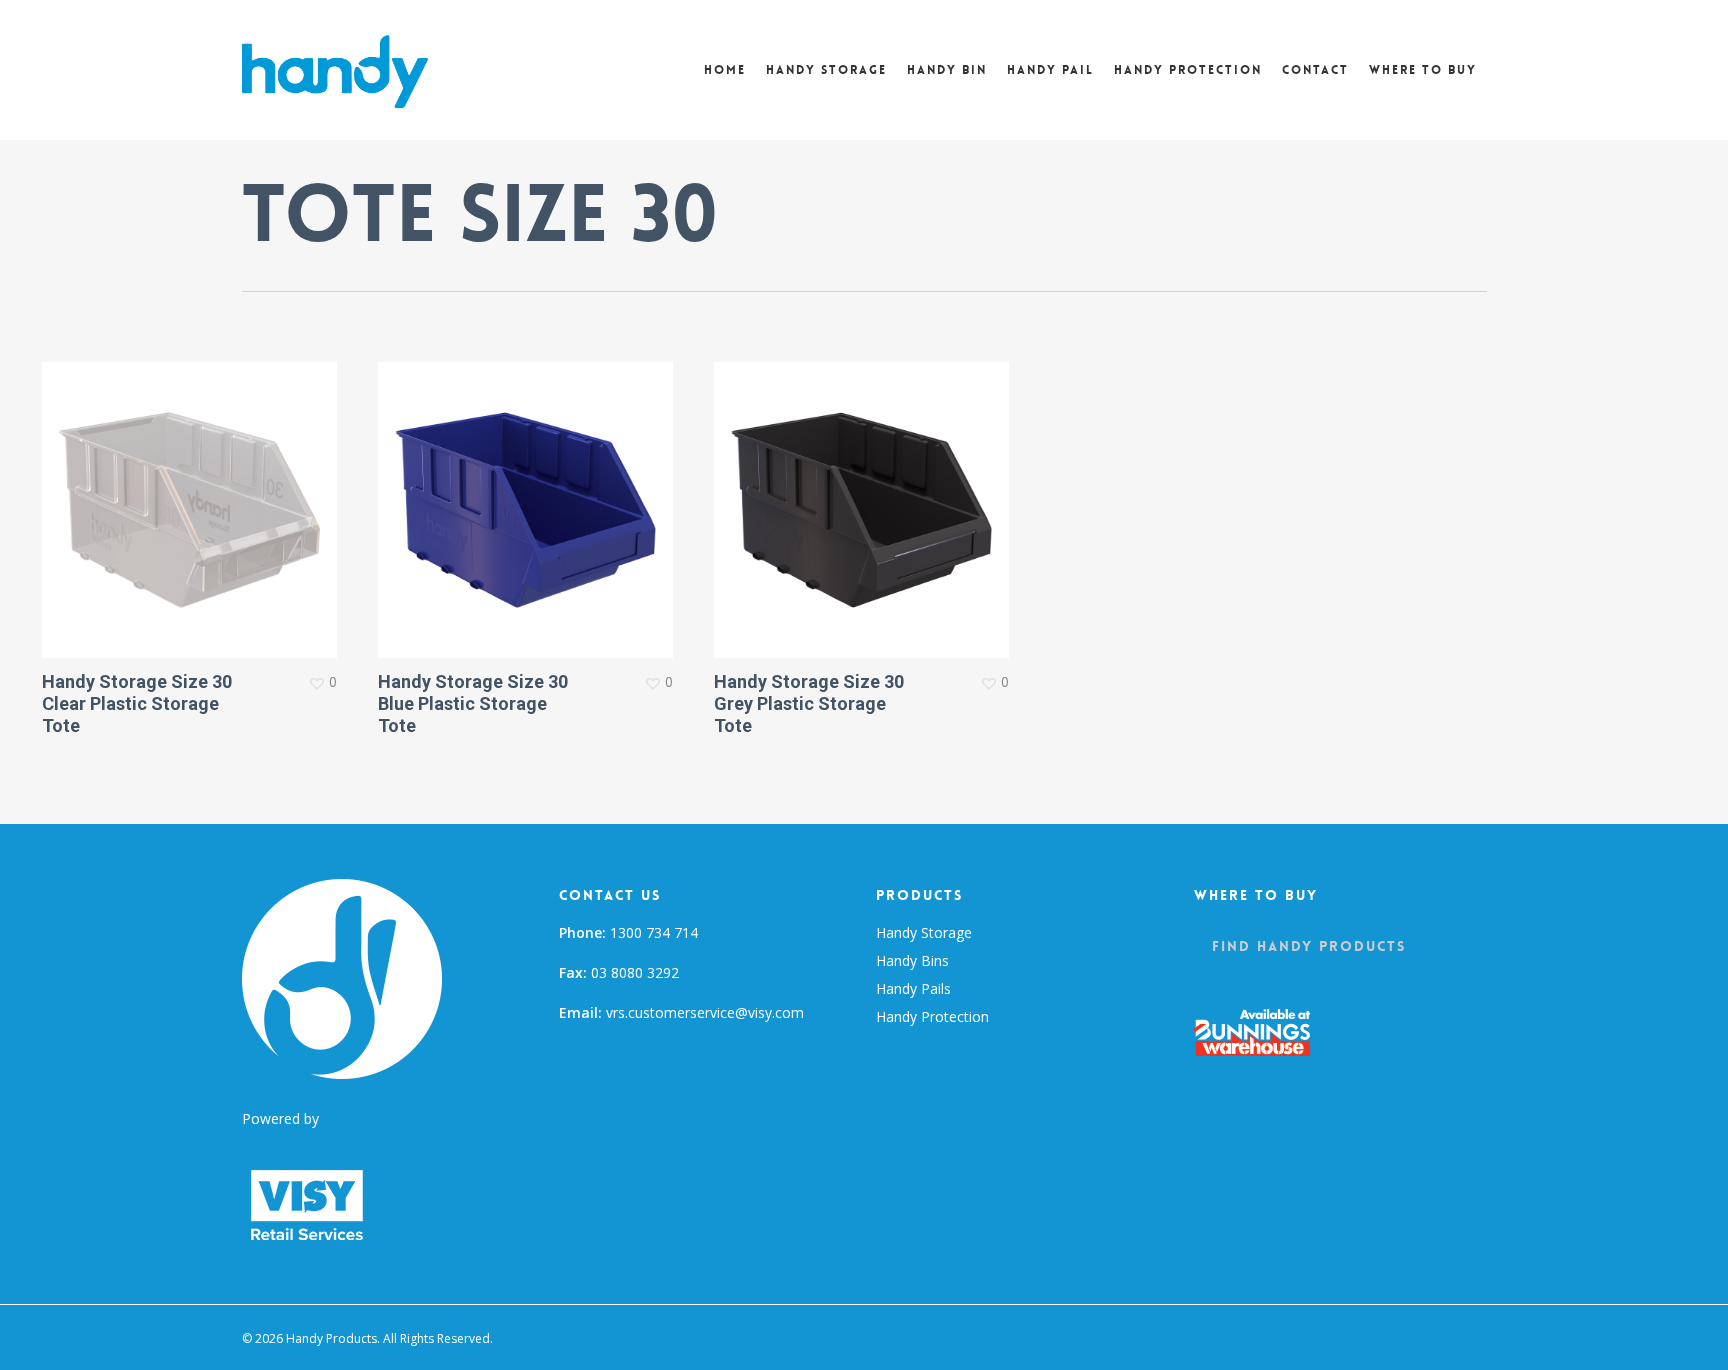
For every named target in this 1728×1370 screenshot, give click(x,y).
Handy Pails (913, 988)
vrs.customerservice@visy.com (705, 1012)
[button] (1309, 946)
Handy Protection (932, 1016)
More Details (195, 495)
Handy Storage (924, 932)
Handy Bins (912, 960)
